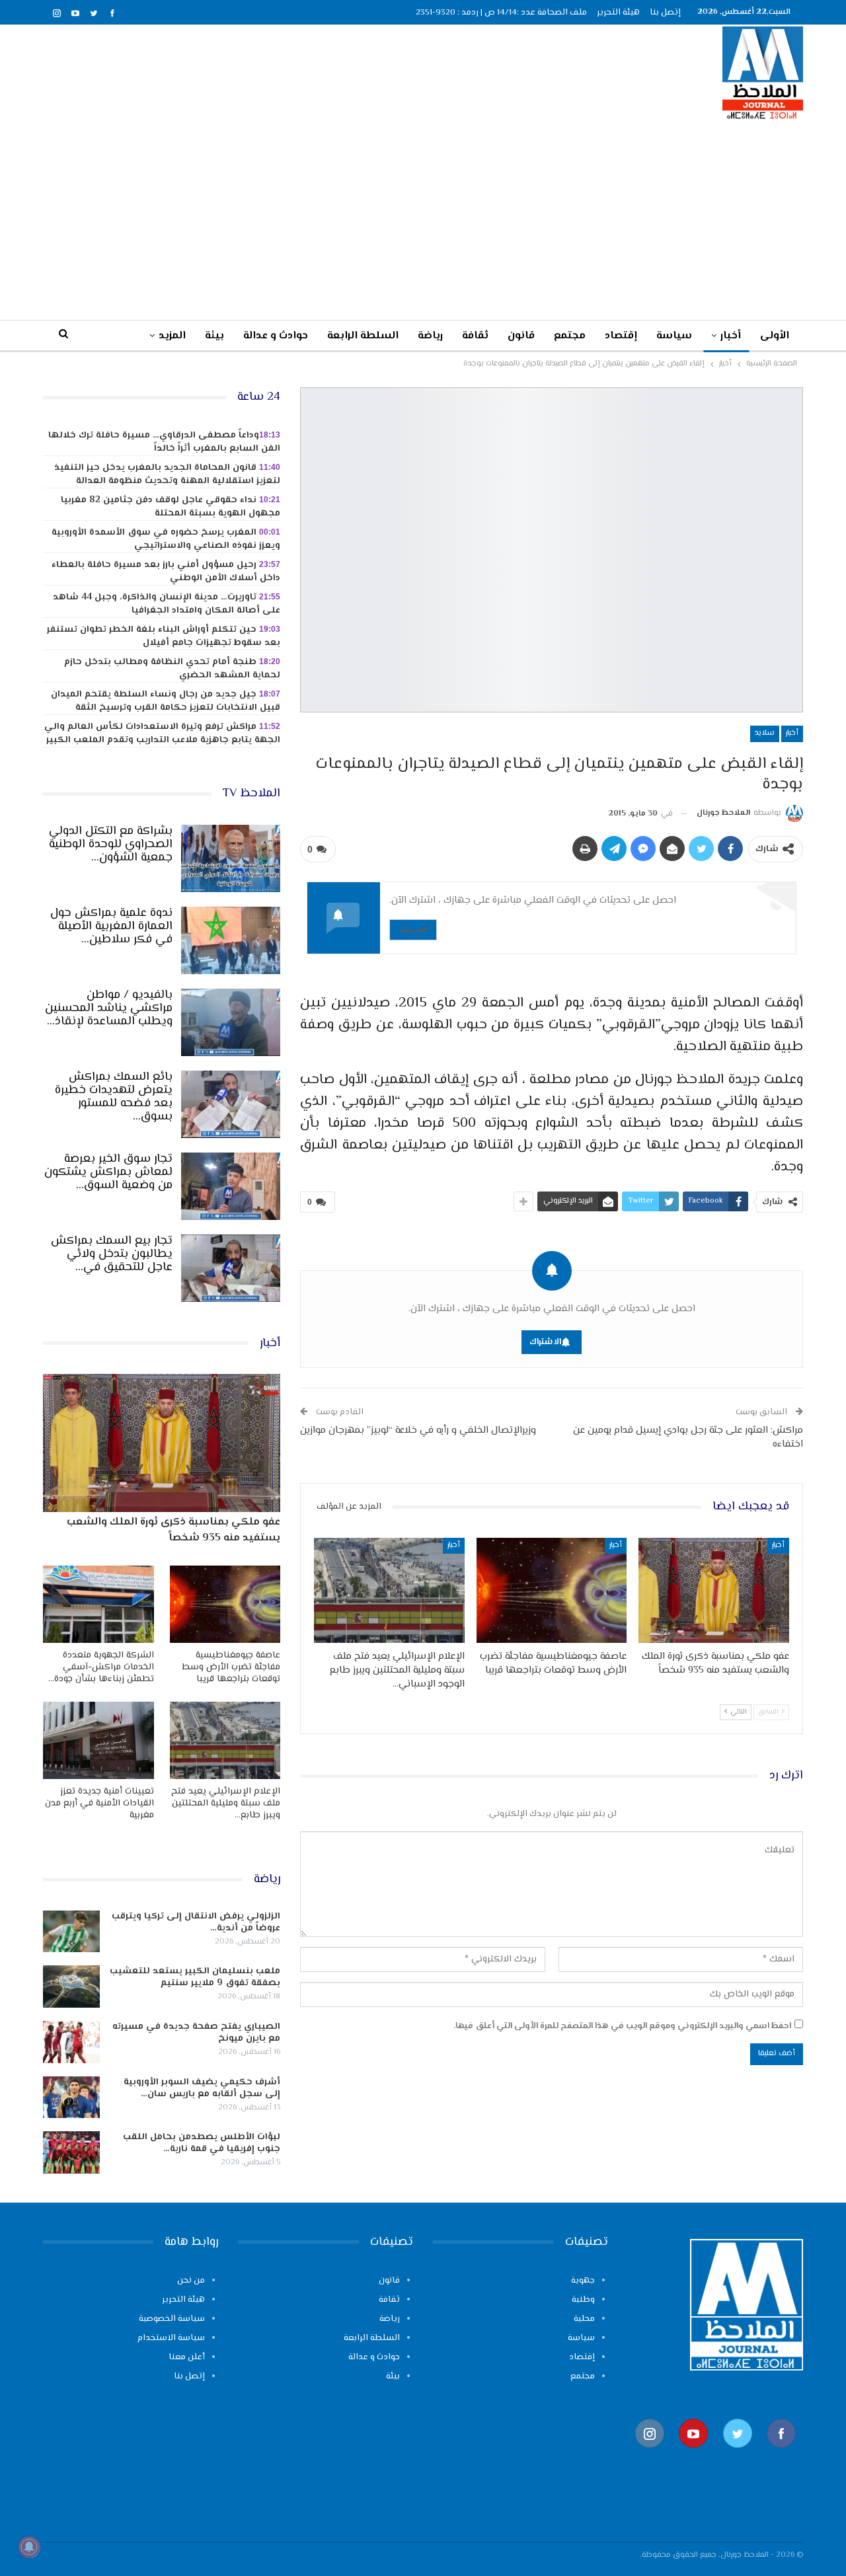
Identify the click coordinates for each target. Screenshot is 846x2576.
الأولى (775, 336)
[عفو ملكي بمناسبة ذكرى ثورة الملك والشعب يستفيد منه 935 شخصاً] (714, 1590)
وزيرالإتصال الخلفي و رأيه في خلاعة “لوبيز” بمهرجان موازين (418, 1430)
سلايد (765, 733)
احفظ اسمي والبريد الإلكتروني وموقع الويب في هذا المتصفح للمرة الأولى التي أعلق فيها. (622, 2026)
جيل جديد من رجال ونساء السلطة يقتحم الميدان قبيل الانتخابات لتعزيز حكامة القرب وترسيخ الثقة (166, 701)
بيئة (214, 336)
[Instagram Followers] (650, 2455)
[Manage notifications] (29, 2547)
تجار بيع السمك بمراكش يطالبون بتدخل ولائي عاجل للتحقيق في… (112, 1254)
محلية (584, 2319)
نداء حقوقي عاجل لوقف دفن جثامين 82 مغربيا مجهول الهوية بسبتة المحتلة (171, 507)
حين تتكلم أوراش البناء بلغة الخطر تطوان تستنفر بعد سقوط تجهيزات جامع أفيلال (164, 636)
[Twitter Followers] (738, 2455)
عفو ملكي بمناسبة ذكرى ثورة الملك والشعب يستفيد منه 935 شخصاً (173, 1530)
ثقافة (475, 336)
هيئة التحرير (618, 13)
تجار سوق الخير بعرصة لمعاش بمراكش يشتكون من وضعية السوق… (108, 1172)
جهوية (583, 2281)
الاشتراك (413, 929)
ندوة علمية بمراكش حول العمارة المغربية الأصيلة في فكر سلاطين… (111, 927)
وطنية (583, 2300)
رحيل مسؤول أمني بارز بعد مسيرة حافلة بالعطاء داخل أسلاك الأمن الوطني (166, 572)
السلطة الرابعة (363, 336)
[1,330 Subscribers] (693, 2455)
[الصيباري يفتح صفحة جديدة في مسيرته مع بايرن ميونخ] (71, 2042)
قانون (521, 336)
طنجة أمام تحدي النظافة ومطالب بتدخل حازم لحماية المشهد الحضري (172, 669)
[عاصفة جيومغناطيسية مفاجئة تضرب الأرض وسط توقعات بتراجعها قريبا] (552, 1590)
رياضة (430, 336)
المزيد (172, 336)
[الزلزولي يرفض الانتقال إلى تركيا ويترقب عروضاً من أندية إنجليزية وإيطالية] (71, 1932)
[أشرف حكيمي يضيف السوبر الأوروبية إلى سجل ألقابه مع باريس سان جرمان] (71, 2098)
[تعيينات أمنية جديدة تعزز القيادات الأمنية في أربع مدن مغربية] (98, 1740)
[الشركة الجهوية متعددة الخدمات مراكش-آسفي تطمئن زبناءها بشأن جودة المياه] (98, 1604)
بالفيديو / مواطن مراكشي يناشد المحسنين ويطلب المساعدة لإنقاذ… (109, 1008)
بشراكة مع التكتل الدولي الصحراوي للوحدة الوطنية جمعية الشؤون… (111, 845)
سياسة (674, 336)
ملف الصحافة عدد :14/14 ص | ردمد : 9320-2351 (501, 13)
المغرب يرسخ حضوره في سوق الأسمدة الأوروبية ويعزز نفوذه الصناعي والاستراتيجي (166, 539)
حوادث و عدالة (276, 336)
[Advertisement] (423, 219)
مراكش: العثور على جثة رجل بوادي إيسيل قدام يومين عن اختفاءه (688, 1437)
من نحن (191, 2281)
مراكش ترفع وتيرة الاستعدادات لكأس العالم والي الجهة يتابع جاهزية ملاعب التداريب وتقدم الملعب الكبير (162, 734)
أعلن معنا (187, 2357)
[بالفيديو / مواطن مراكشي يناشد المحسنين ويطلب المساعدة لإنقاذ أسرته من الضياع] (231, 1022)
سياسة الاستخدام (171, 2338)
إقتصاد (621, 336)
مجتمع (570, 336)
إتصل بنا (665, 13)
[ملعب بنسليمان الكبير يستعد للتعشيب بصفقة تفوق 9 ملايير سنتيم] (71, 1987)
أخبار (731, 336)
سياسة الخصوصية (172, 2319)
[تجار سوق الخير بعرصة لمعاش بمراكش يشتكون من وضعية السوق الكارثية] (231, 1186)
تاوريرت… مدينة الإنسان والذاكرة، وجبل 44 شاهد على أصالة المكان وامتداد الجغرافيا (167, 604)
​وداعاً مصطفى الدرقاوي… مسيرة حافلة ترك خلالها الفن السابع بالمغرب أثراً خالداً (164, 442)
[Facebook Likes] (781, 2455)
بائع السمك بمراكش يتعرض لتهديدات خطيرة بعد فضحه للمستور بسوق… (114, 1097)
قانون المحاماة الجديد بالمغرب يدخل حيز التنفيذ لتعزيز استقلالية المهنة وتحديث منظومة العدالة (167, 474)
